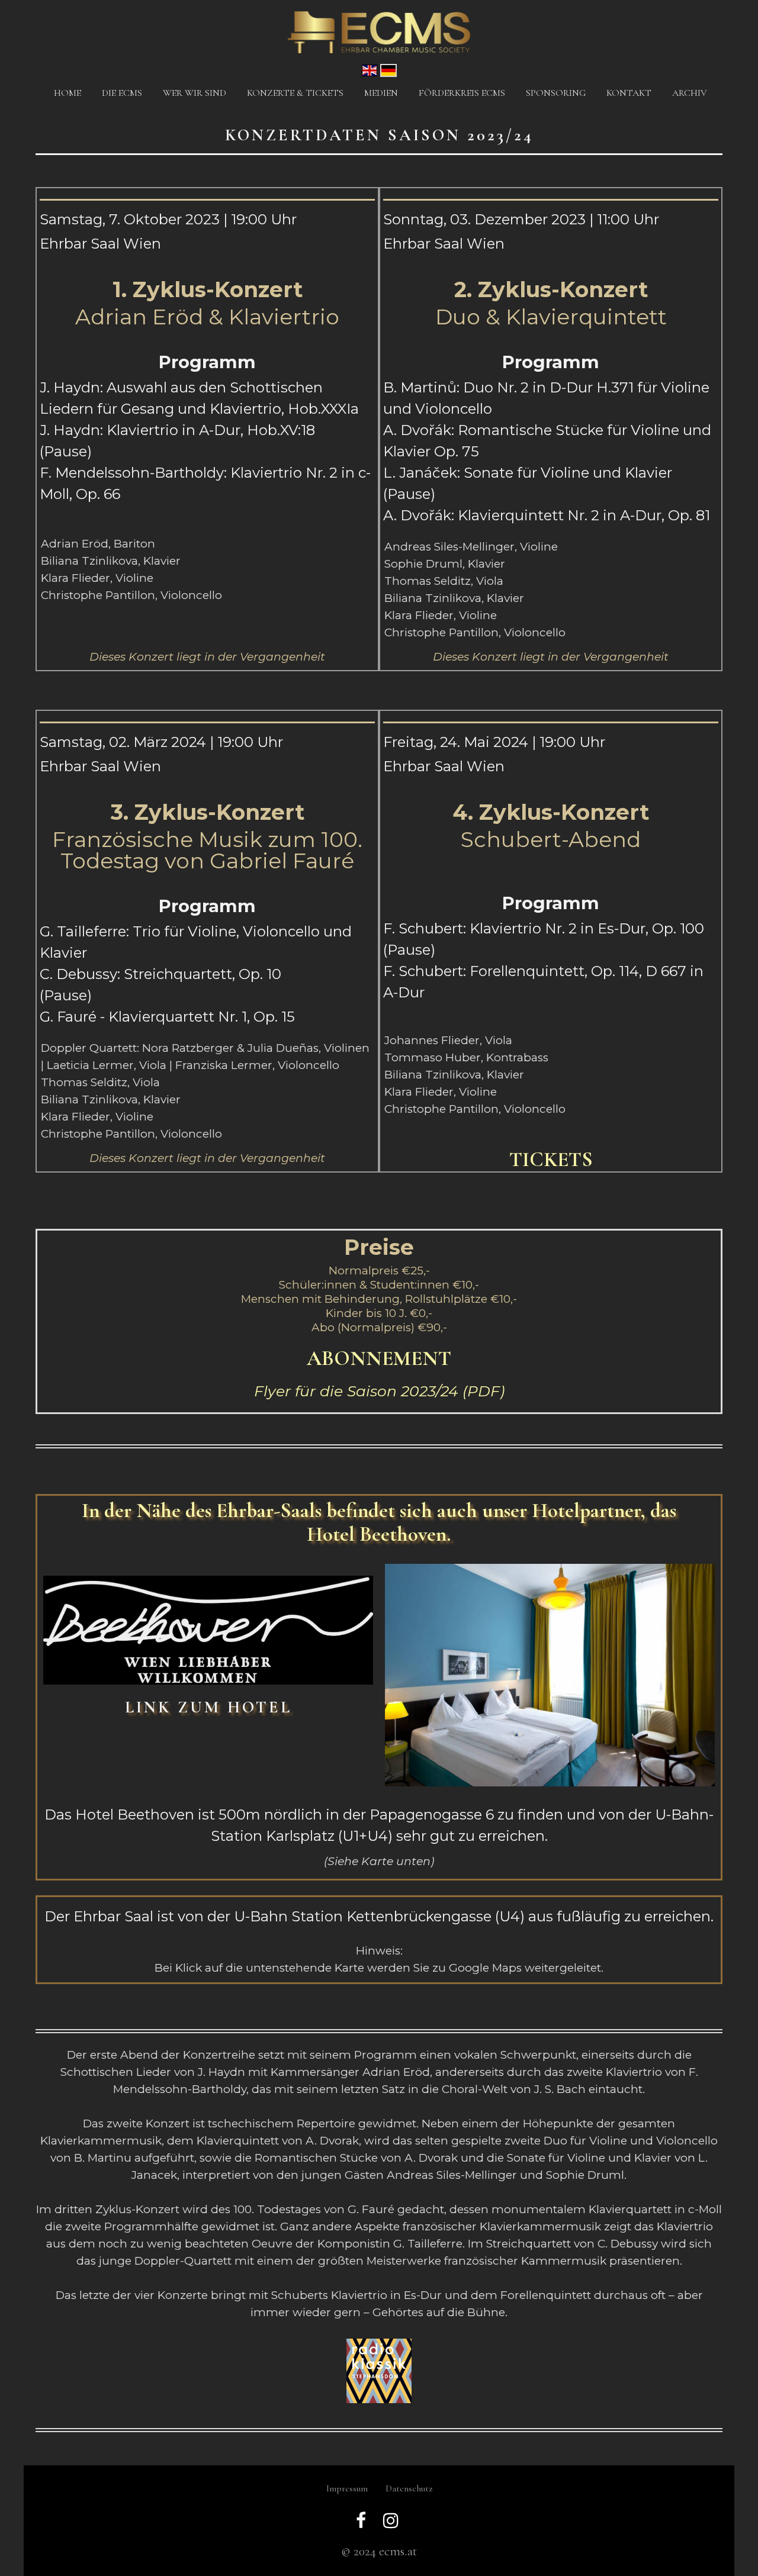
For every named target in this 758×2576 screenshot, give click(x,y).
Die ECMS (122, 93)
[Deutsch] (388, 69)
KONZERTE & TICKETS (295, 93)
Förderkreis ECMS (462, 93)
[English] (370, 69)
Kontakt (629, 93)
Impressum (347, 2488)
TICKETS (551, 1160)
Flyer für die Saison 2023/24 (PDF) (379, 1391)
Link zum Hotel (208, 1707)
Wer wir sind (195, 93)
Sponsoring (556, 93)
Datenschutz (409, 2488)
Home (68, 93)
